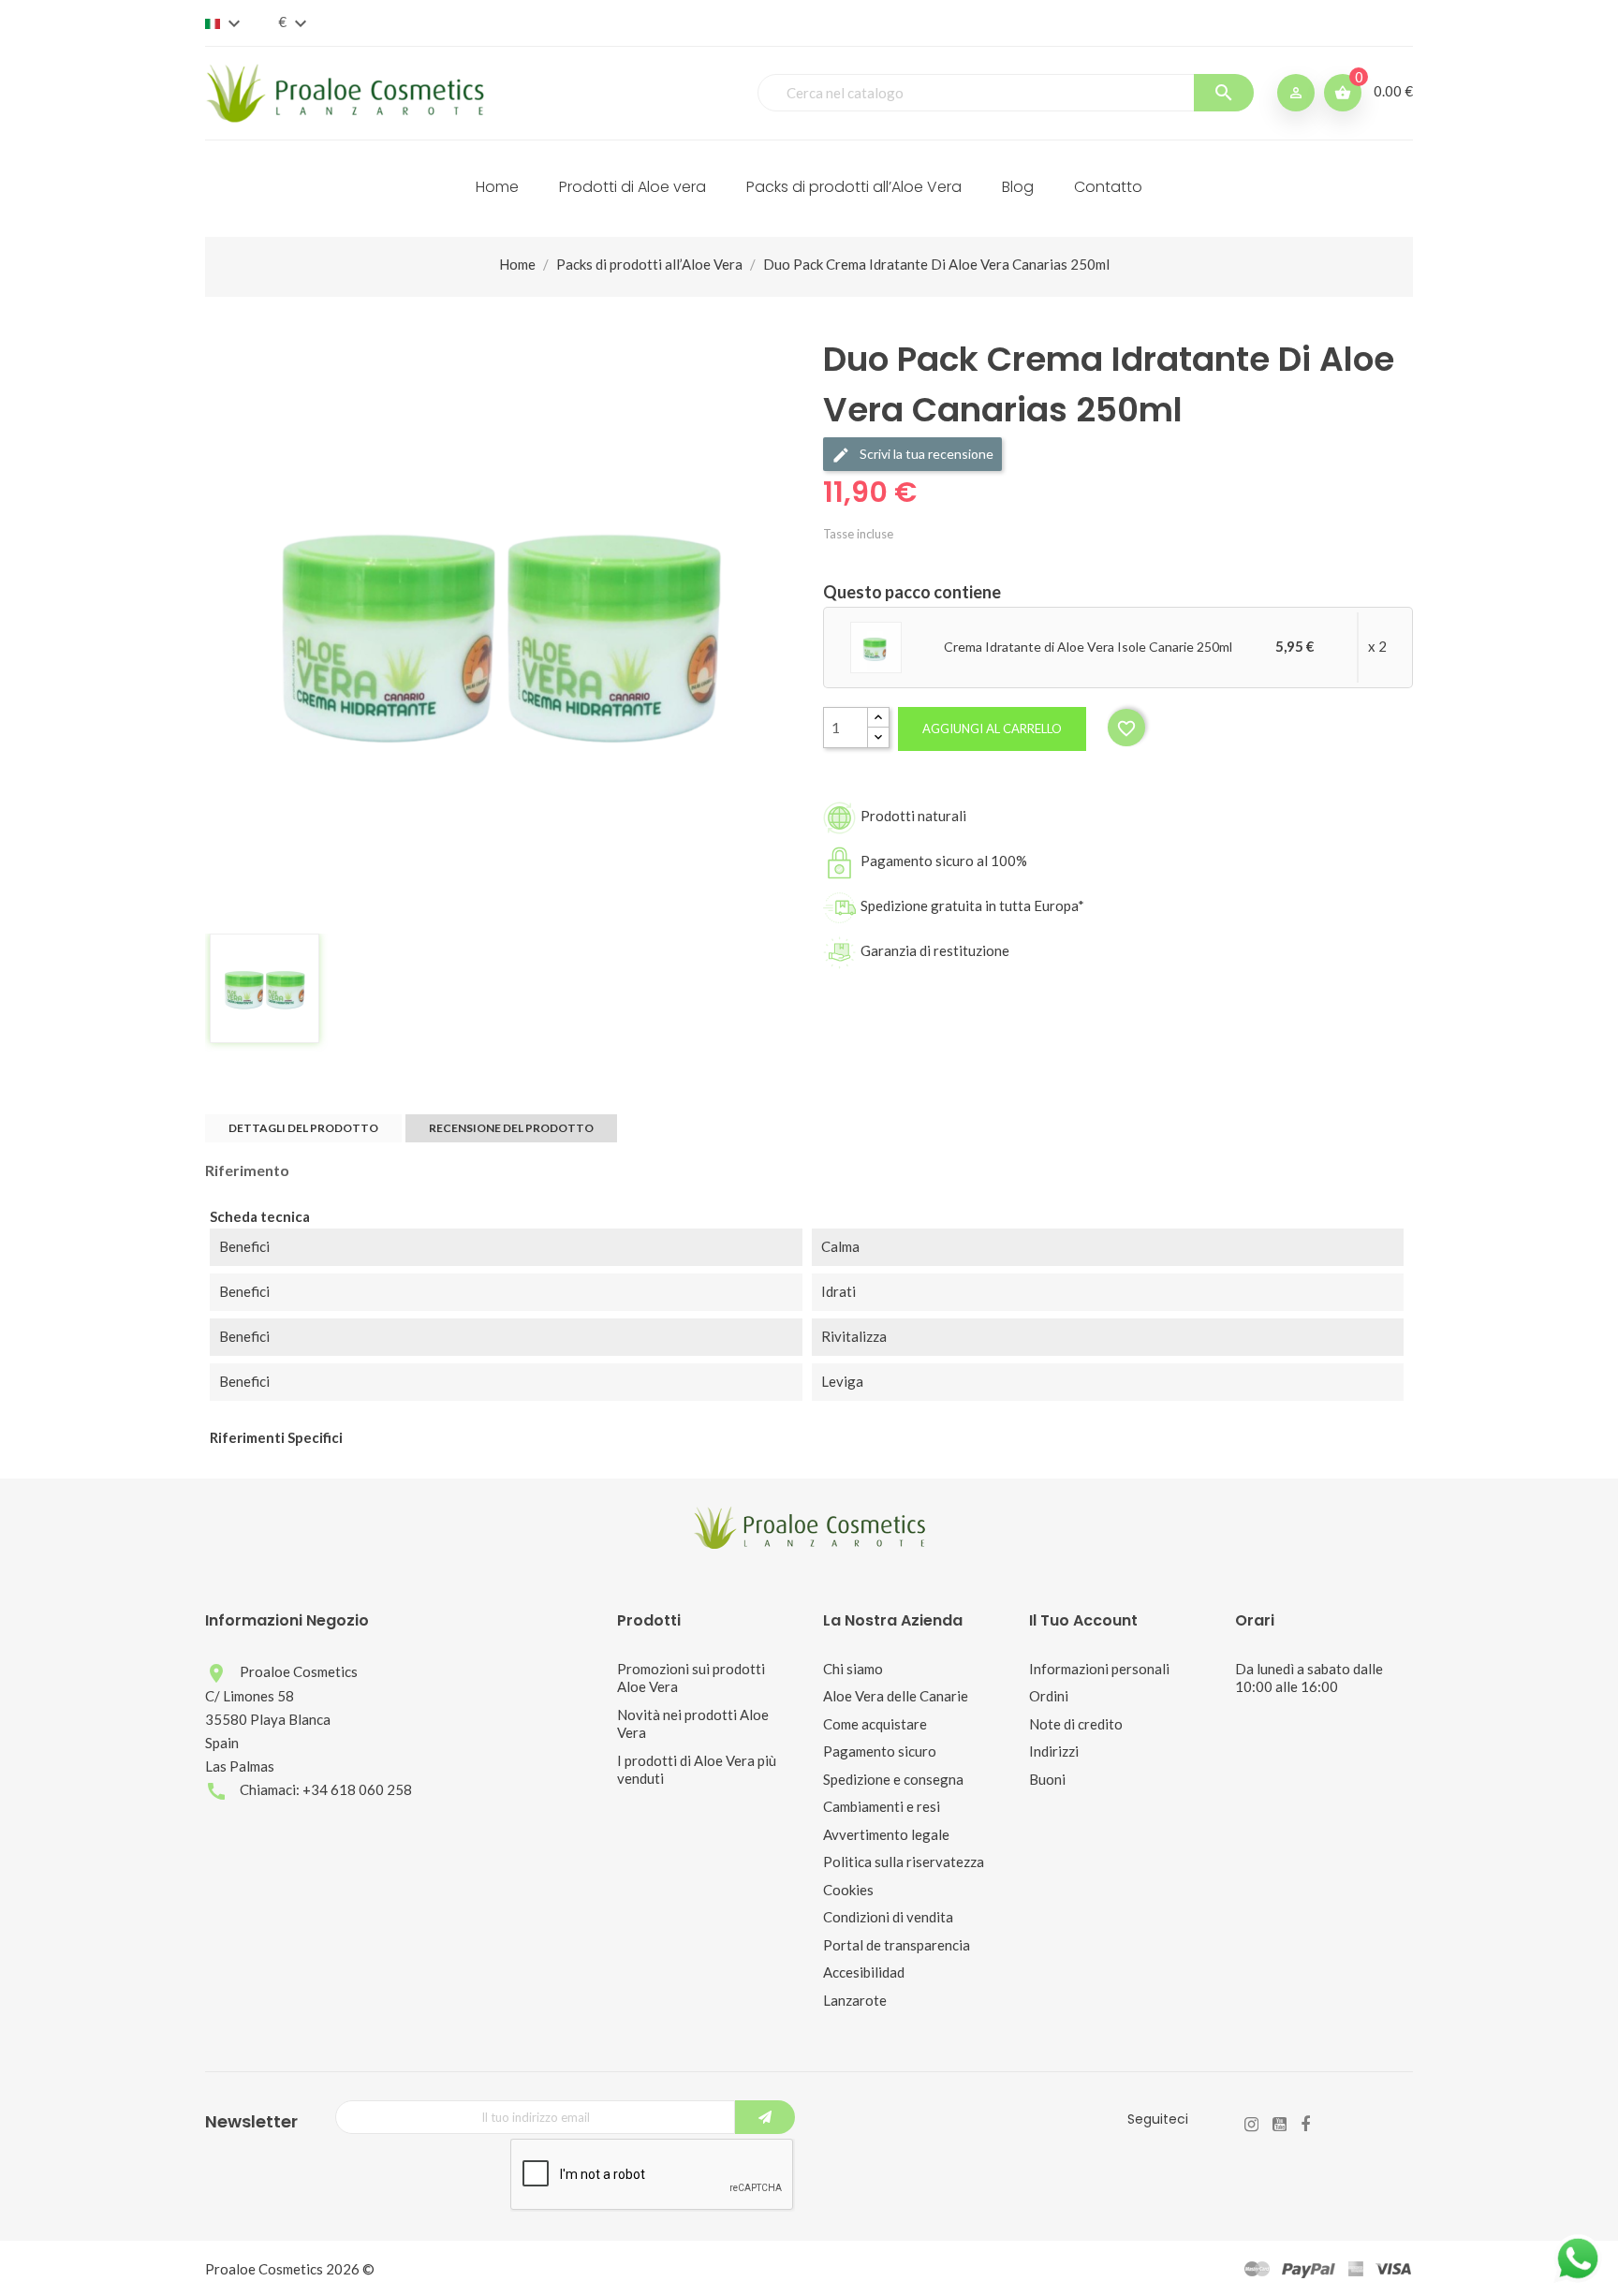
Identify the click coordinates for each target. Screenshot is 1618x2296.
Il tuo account (1083, 1620)
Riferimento (247, 1170)
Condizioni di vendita (888, 1917)
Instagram (1251, 2125)
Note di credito (1076, 1724)
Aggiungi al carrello (992, 729)
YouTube (1280, 2125)
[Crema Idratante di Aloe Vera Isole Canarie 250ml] (876, 646)
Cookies (848, 1890)
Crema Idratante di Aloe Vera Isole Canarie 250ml (1088, 647)
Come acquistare (875, 1724)
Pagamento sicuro (880, 1751)
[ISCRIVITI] (765, 2117)
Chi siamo (853, 1669)
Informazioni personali (1099, 1669)
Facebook (1305, 2125)
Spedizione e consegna (893, 1779)
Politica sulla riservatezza (904, 1862)
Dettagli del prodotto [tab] (303, 1128)
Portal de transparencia (897, 1945)
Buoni (1047, 1779)
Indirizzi (1054, 1751)
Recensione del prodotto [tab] (511, 1128)
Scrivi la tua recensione (925, 454)
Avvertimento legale (886, 1834)
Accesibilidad (864, 1972)
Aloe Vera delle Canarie (896, 1696)
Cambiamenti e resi (882, 1806)
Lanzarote (855, 2000)
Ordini (1049, 1696)
